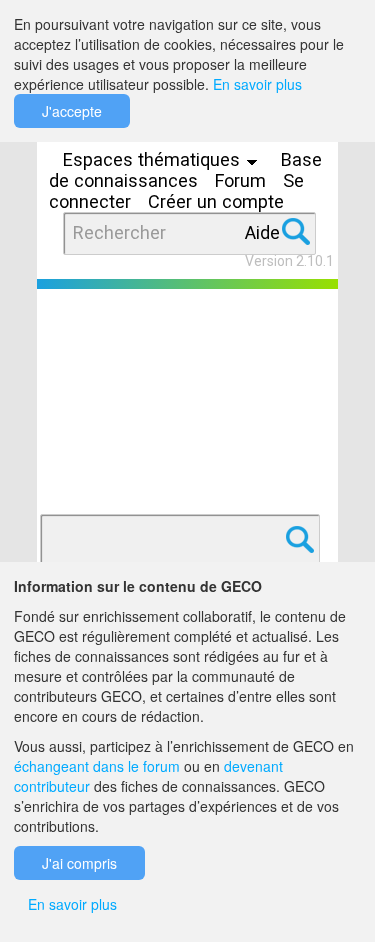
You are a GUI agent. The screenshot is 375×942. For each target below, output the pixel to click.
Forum (240, 180)
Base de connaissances (185, 170)
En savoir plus (257, 84)
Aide (262, 232)
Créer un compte (216, 201)
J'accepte (72, 111)
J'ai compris (79, 863)
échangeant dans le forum (97, 766)
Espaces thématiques (154, 159)
